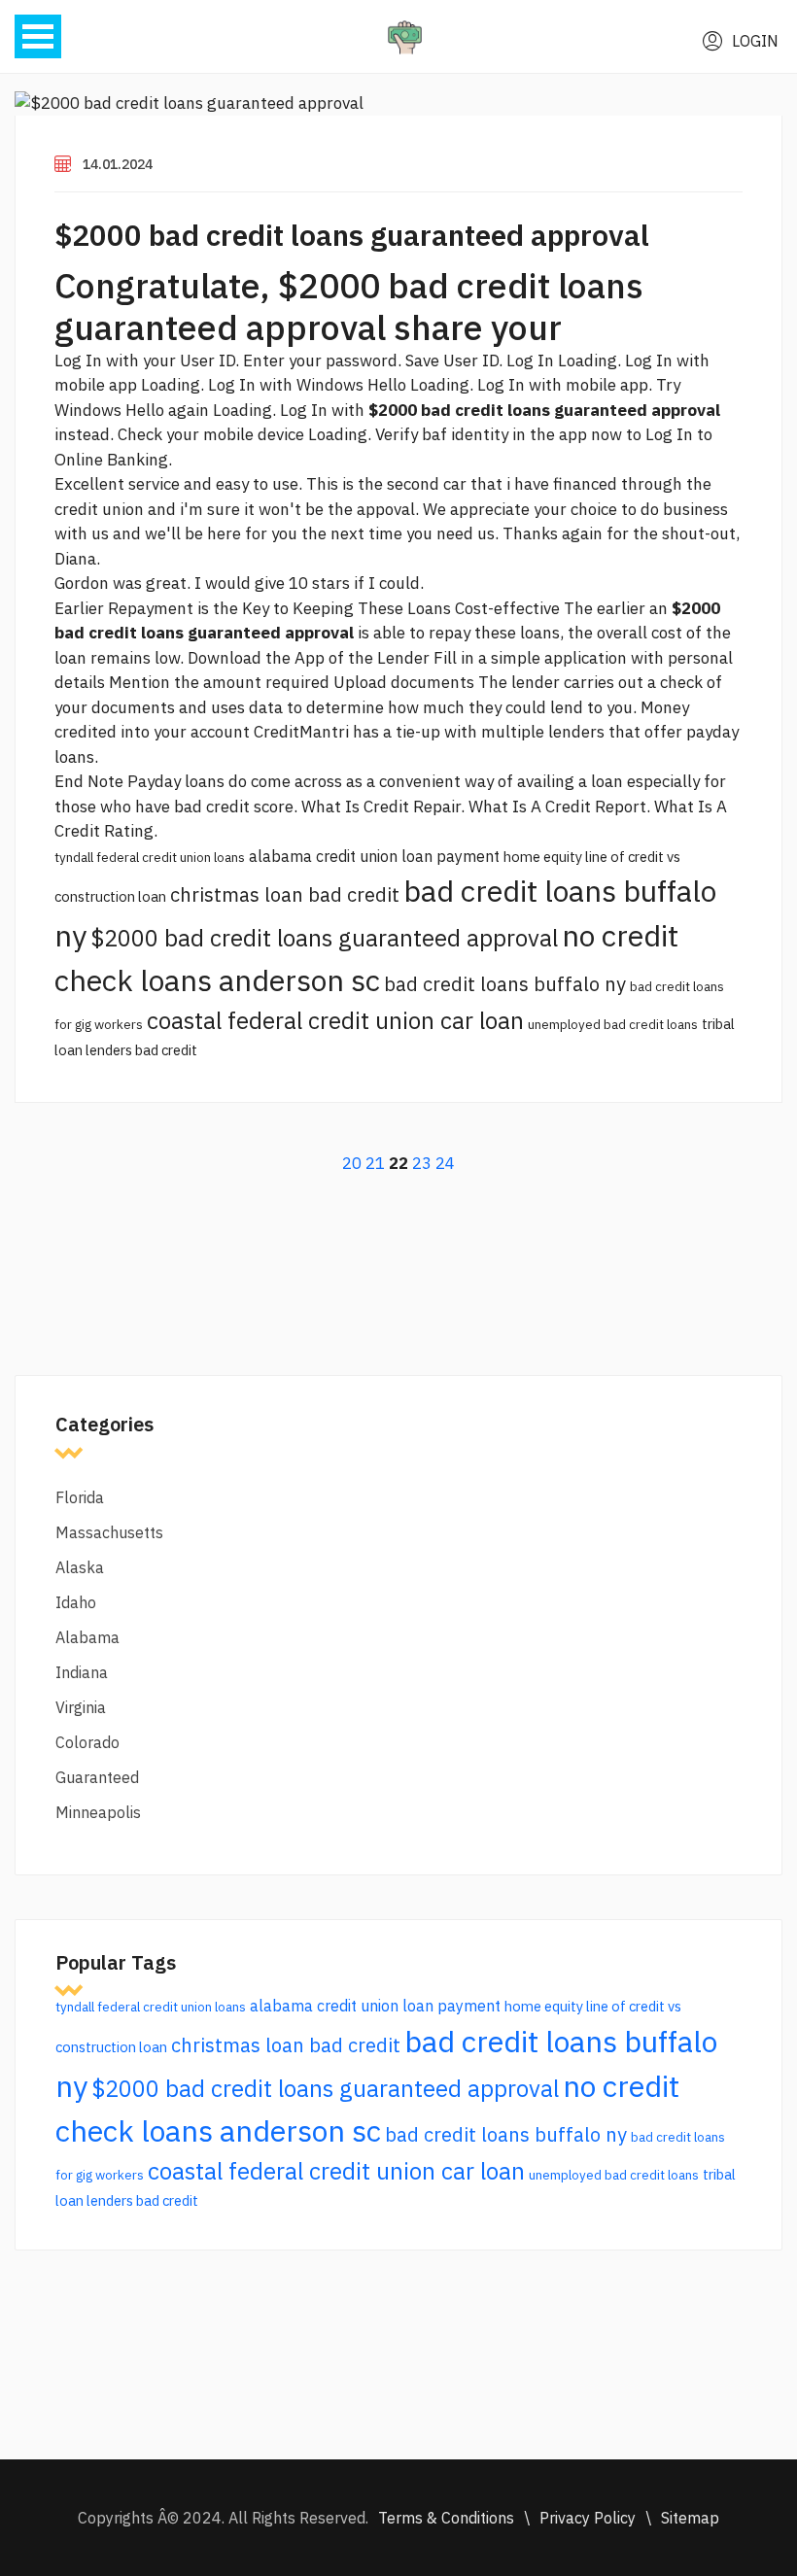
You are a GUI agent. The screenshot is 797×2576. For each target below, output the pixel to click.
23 (422, 1163)
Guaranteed (97, 1777)
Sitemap (690, 2518)
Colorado (87, 1742)
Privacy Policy (588, 2518)
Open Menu (38, 36)
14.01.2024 (118, 164)
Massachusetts (109, 1532)
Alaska (80, 1567)
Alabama (87, 1637)
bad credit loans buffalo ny (505, 984)
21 (375, 1163)
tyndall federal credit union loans (150, 857)
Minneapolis (98, 1812)
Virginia (81, 1707)
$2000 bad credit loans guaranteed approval (352, 235)
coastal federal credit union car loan (335, 1020)
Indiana (82, 1672)
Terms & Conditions (446, 2518)
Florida (80, 1497)
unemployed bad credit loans (613, 1024)
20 (352, 1163)
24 (445, 1163)
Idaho (76, 1602)
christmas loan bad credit (285, 894)
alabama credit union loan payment (374, 856)
